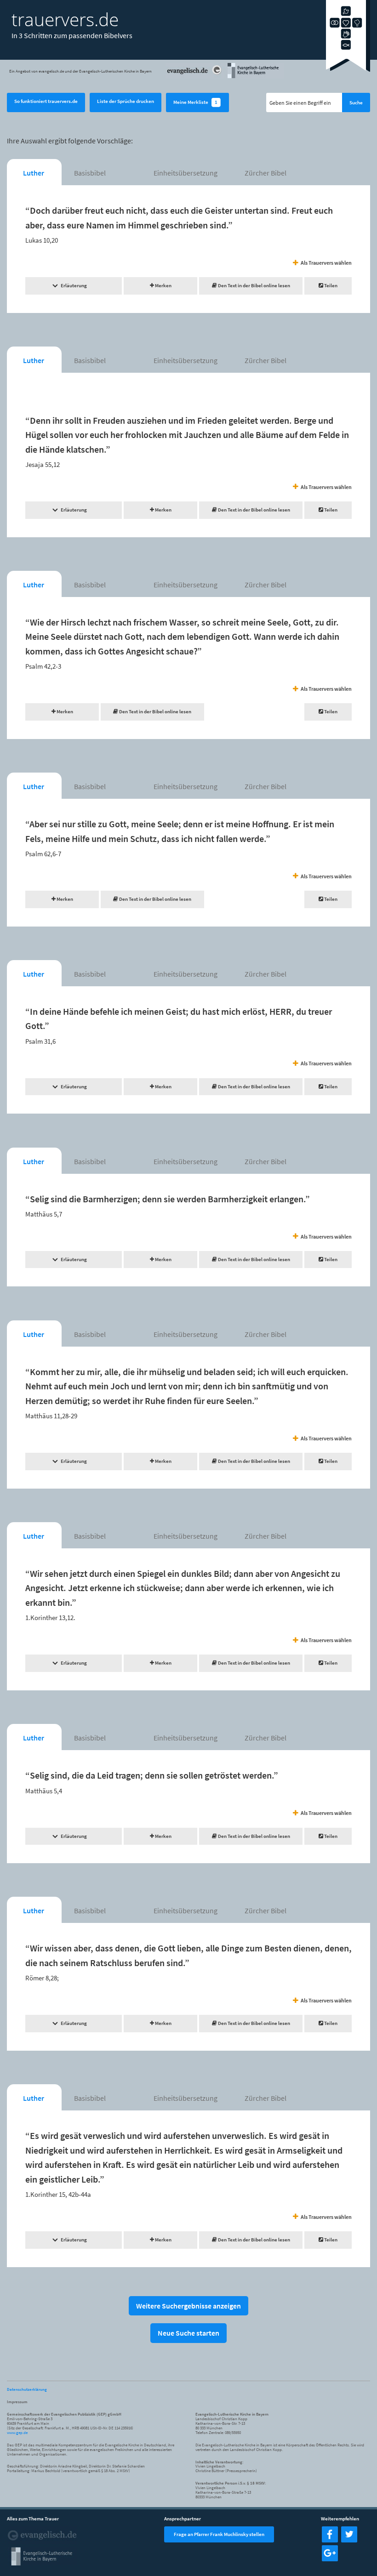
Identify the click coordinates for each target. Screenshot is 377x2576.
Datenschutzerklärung (27, 2389)
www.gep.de (17, 2432)
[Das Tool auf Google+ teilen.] (330, 2559)
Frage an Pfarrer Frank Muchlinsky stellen (219, 2534)
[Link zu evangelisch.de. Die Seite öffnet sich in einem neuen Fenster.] (195, 77)
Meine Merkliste (195, 102)
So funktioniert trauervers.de (46, 101)
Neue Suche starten (188, 2333)
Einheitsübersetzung (186, 173)
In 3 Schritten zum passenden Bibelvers (72, 35)
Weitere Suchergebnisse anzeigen (188, 2306)
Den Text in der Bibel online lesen (254, 285)
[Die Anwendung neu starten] (348, 70)
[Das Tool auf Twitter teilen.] (349, 2540)
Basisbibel (90, 173)
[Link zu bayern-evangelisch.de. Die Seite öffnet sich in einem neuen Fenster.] (255, 77)
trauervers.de (65, 19)
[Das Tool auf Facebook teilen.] (330, 2540)
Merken (163, 285)
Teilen (330, 285)
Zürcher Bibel (266, 173)
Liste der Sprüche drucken (126, 101)
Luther (34, 173)
